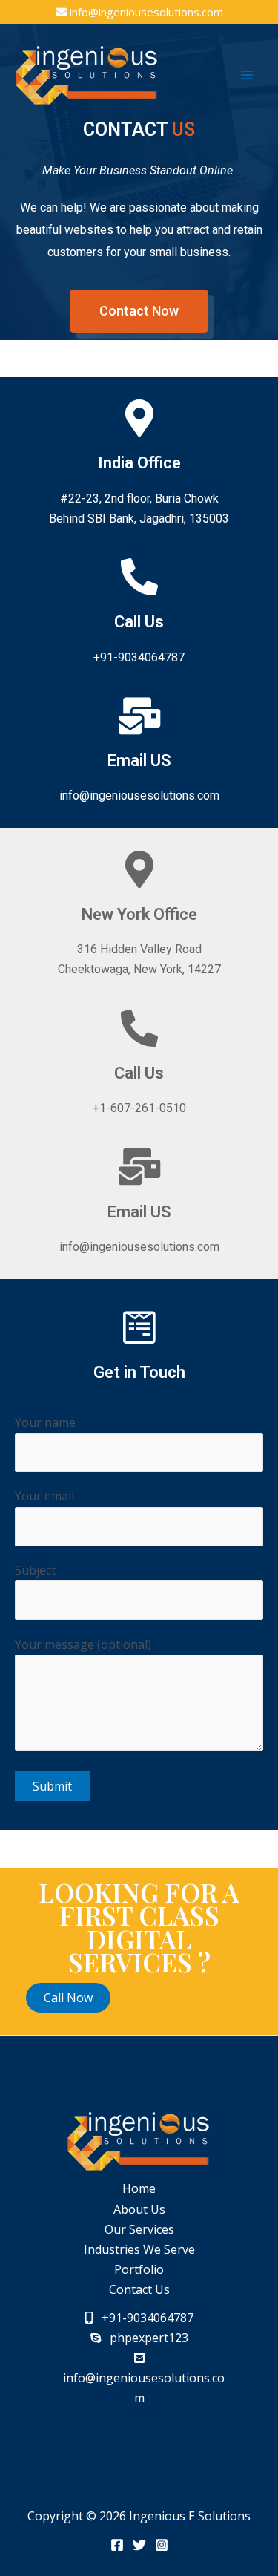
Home (139, 2188)
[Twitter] (139, 2545)
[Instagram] (162, 2545)
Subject (35, 1570)
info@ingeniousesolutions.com (146, 12)
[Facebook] (117, 2545)
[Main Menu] (247, 75)
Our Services (139, 2229)
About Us (139, 2209)
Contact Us (139, 2289)
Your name (45, 1422)
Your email (44, 1496)
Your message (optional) (83, 1644)
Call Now (68, 1998)
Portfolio (139, 2269)
